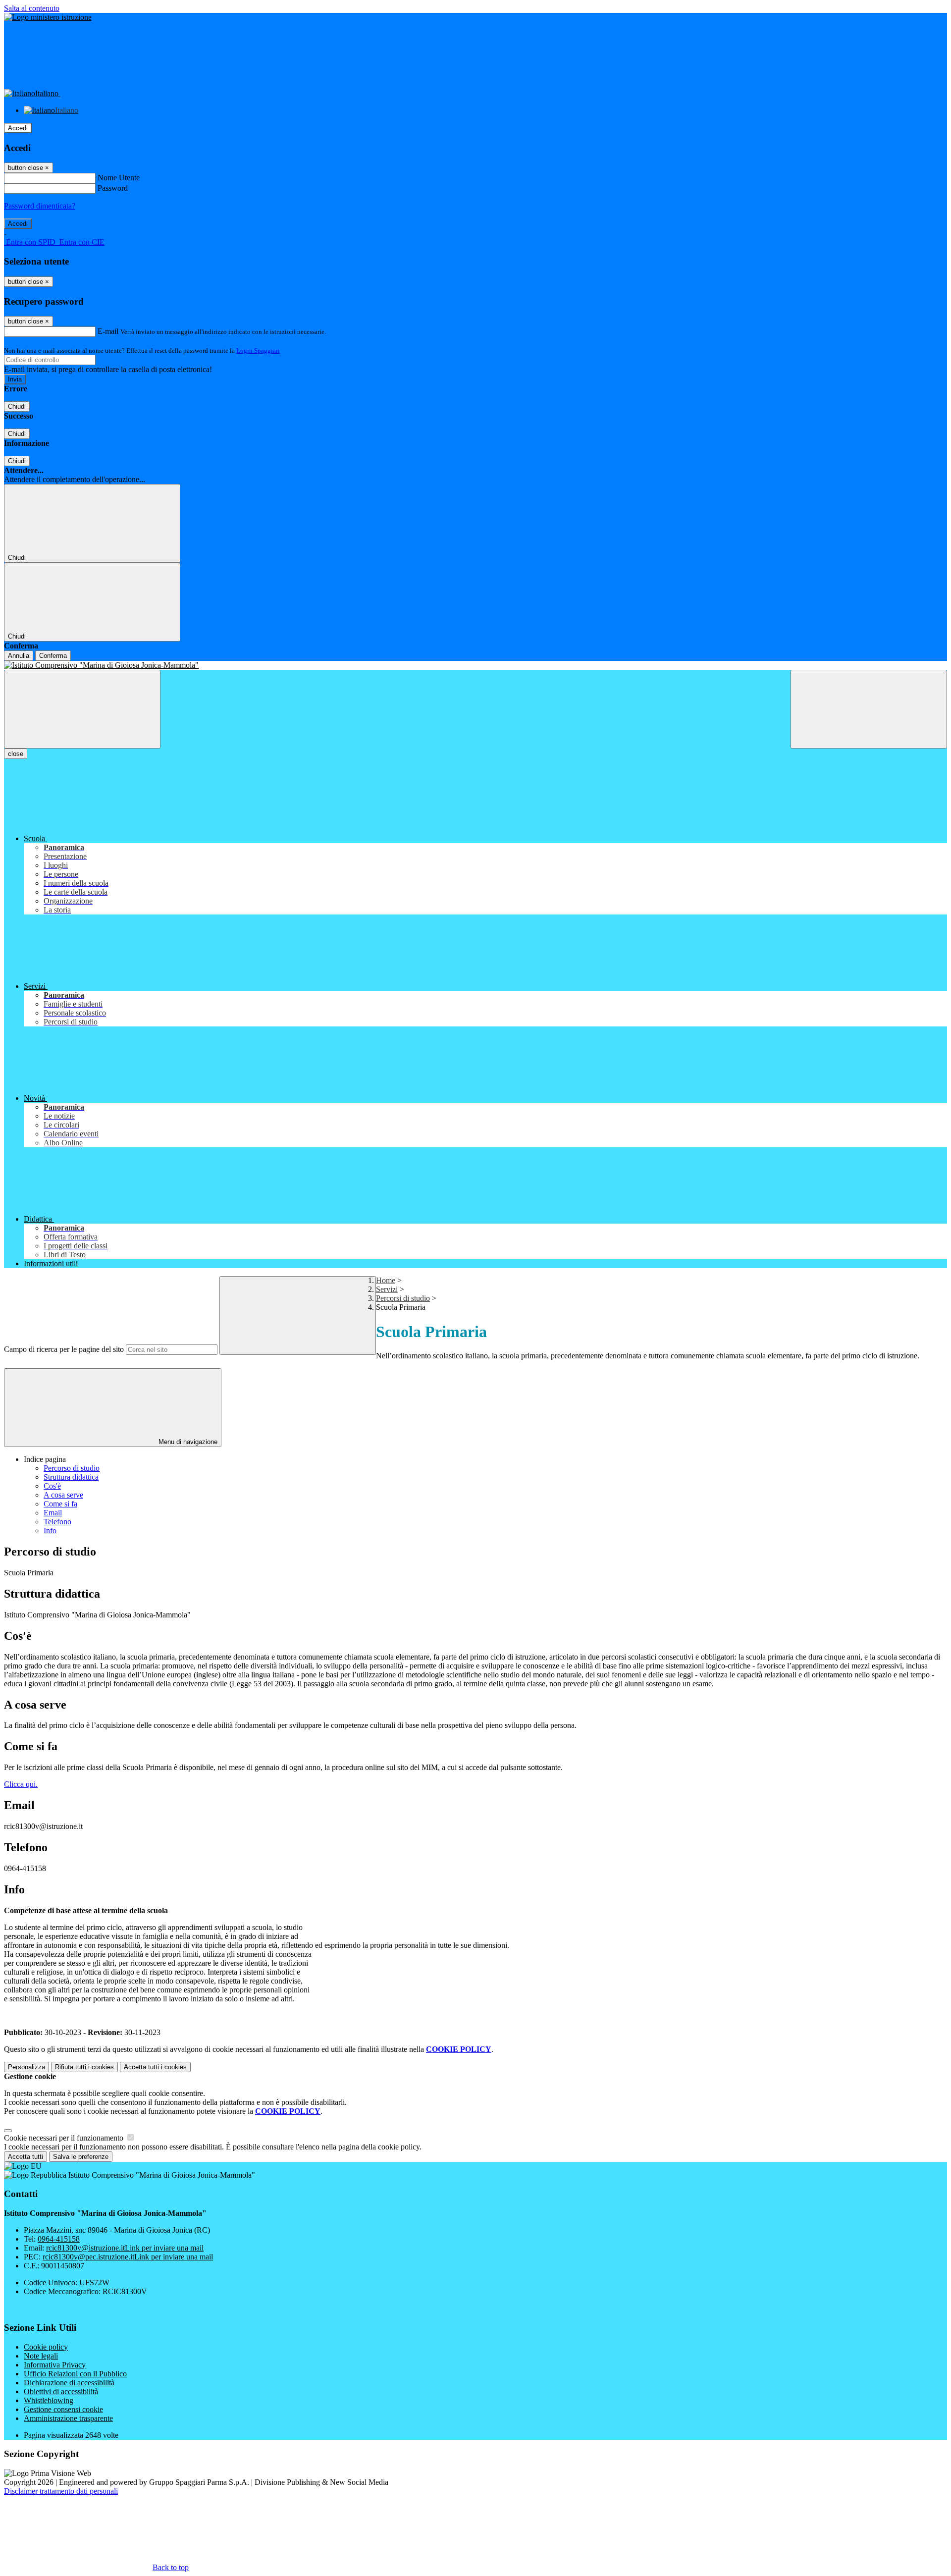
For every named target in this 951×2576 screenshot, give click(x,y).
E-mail (108, 331)
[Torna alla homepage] (475, 665)
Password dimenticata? (40, 206)
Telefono (57, 1522)
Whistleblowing (49, 2400)
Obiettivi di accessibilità (61, 2391)
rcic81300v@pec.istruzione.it (128, 2257)
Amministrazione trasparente (68, 2418)
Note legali (41, 2356)
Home (386, 1280)
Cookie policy (46, 2347)
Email (53, 1513)
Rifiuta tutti (84, 2067)
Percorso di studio (72, 1468)
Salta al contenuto (32, 8)
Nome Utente (119, 178)
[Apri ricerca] (869, 709)
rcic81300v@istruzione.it (125, 2248)
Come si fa (60, 1504)
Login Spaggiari (258, 350)
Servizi (387, 1289)
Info (50, 1530)
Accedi (18, 128)
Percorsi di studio (403, 1298)
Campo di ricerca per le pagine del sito (64, 1349)
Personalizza (26, 2067)
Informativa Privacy (55, 2365)
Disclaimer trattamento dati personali (61, 2491)
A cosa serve (63, 1495)
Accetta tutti (155, 2067)
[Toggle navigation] (82, 709)
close (16, 754)
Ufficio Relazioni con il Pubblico (75, 2374)
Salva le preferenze (81, 2157)
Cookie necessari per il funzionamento (65, 2138)
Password (113, 188)
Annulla (19, 656)
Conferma (53, 656)
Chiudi (17, 406)
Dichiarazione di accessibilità (69, 2383)
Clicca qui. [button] (21, 1784)
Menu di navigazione (187, 1442)
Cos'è (52, 1486)
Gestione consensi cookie (63, 2409)
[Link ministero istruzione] (48, 17)
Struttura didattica (71, 1477)
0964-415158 (59, 2239)
